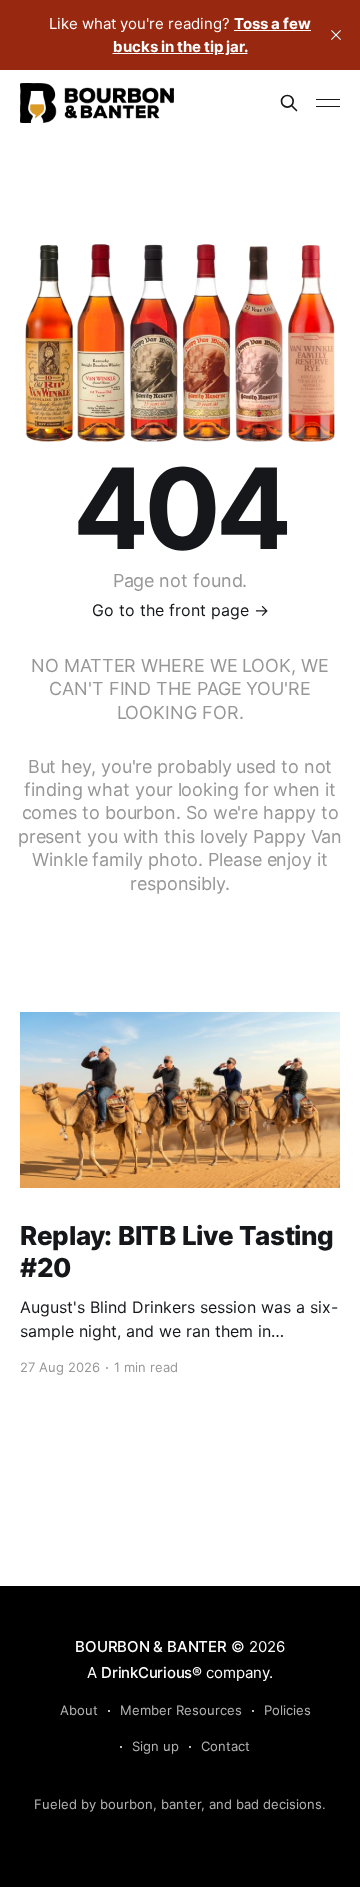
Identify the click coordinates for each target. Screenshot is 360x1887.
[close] (336, 35)
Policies (287, 1710)
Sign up (155, 1746)
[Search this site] (289, 103)
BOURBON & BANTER (150, 1646)
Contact (225, 1746)
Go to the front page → (180, 610)
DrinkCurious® (151, 1672)
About (79, 1710)
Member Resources (181, 1710)
